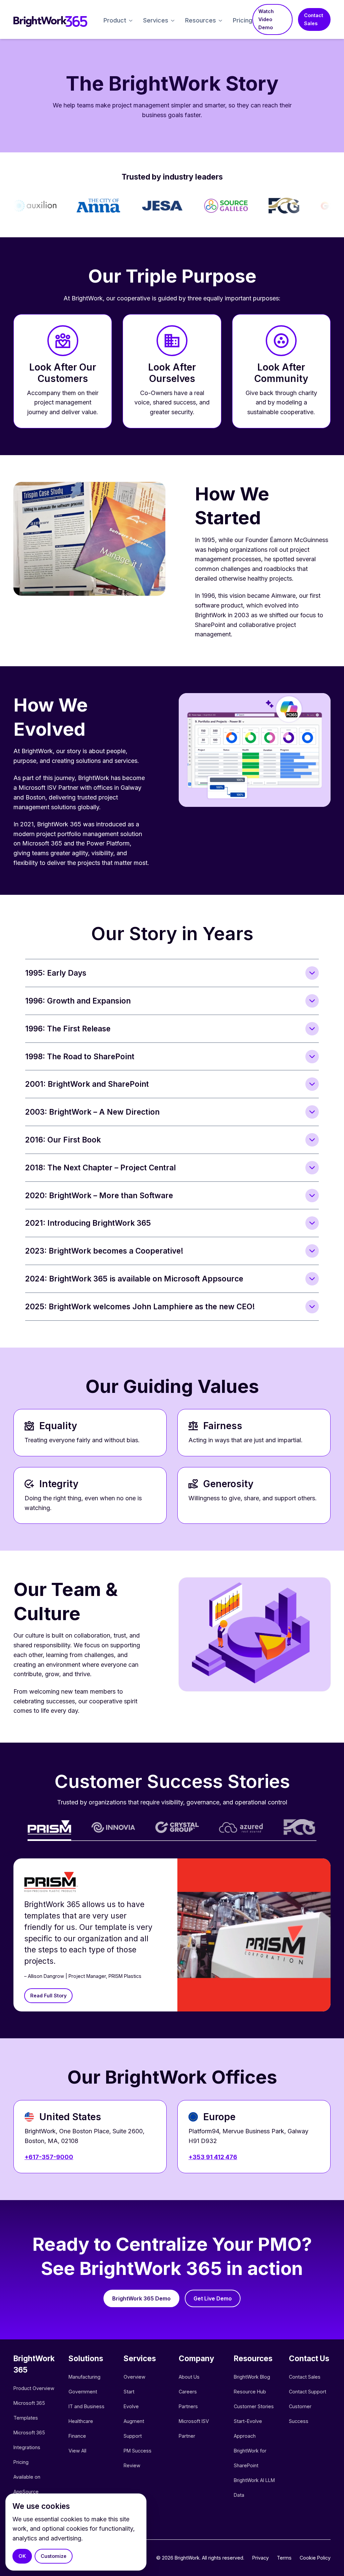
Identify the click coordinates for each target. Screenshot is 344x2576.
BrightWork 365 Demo (141, 2298)
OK (22, 2556)
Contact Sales (314, 19)
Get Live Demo (213, 2298)
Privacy (261, 2558)
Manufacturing (84, 2377)
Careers (188, 2392)
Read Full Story (48, 1996)
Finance (77, 2436)
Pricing (243, 20)
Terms (284, 2558)
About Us (189, 2377)
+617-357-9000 (49, 2157)
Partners (188, 2406)
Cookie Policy (315, 2558)
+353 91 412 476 (213, 2157)
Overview (135, 2377)
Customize (54, 2556)
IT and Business (87, 2406)
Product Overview (34, 2388)
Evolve (131, 2406)
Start (129, 2392)
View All (77, 2451)
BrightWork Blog (252, 2377)
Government (83, 2392)
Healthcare (81, 2421)
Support (133, 2436)
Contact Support (308, 2392)
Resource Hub (250, 2392)
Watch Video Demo (266, 19)
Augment (134, 2421)
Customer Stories (254, 2406)
